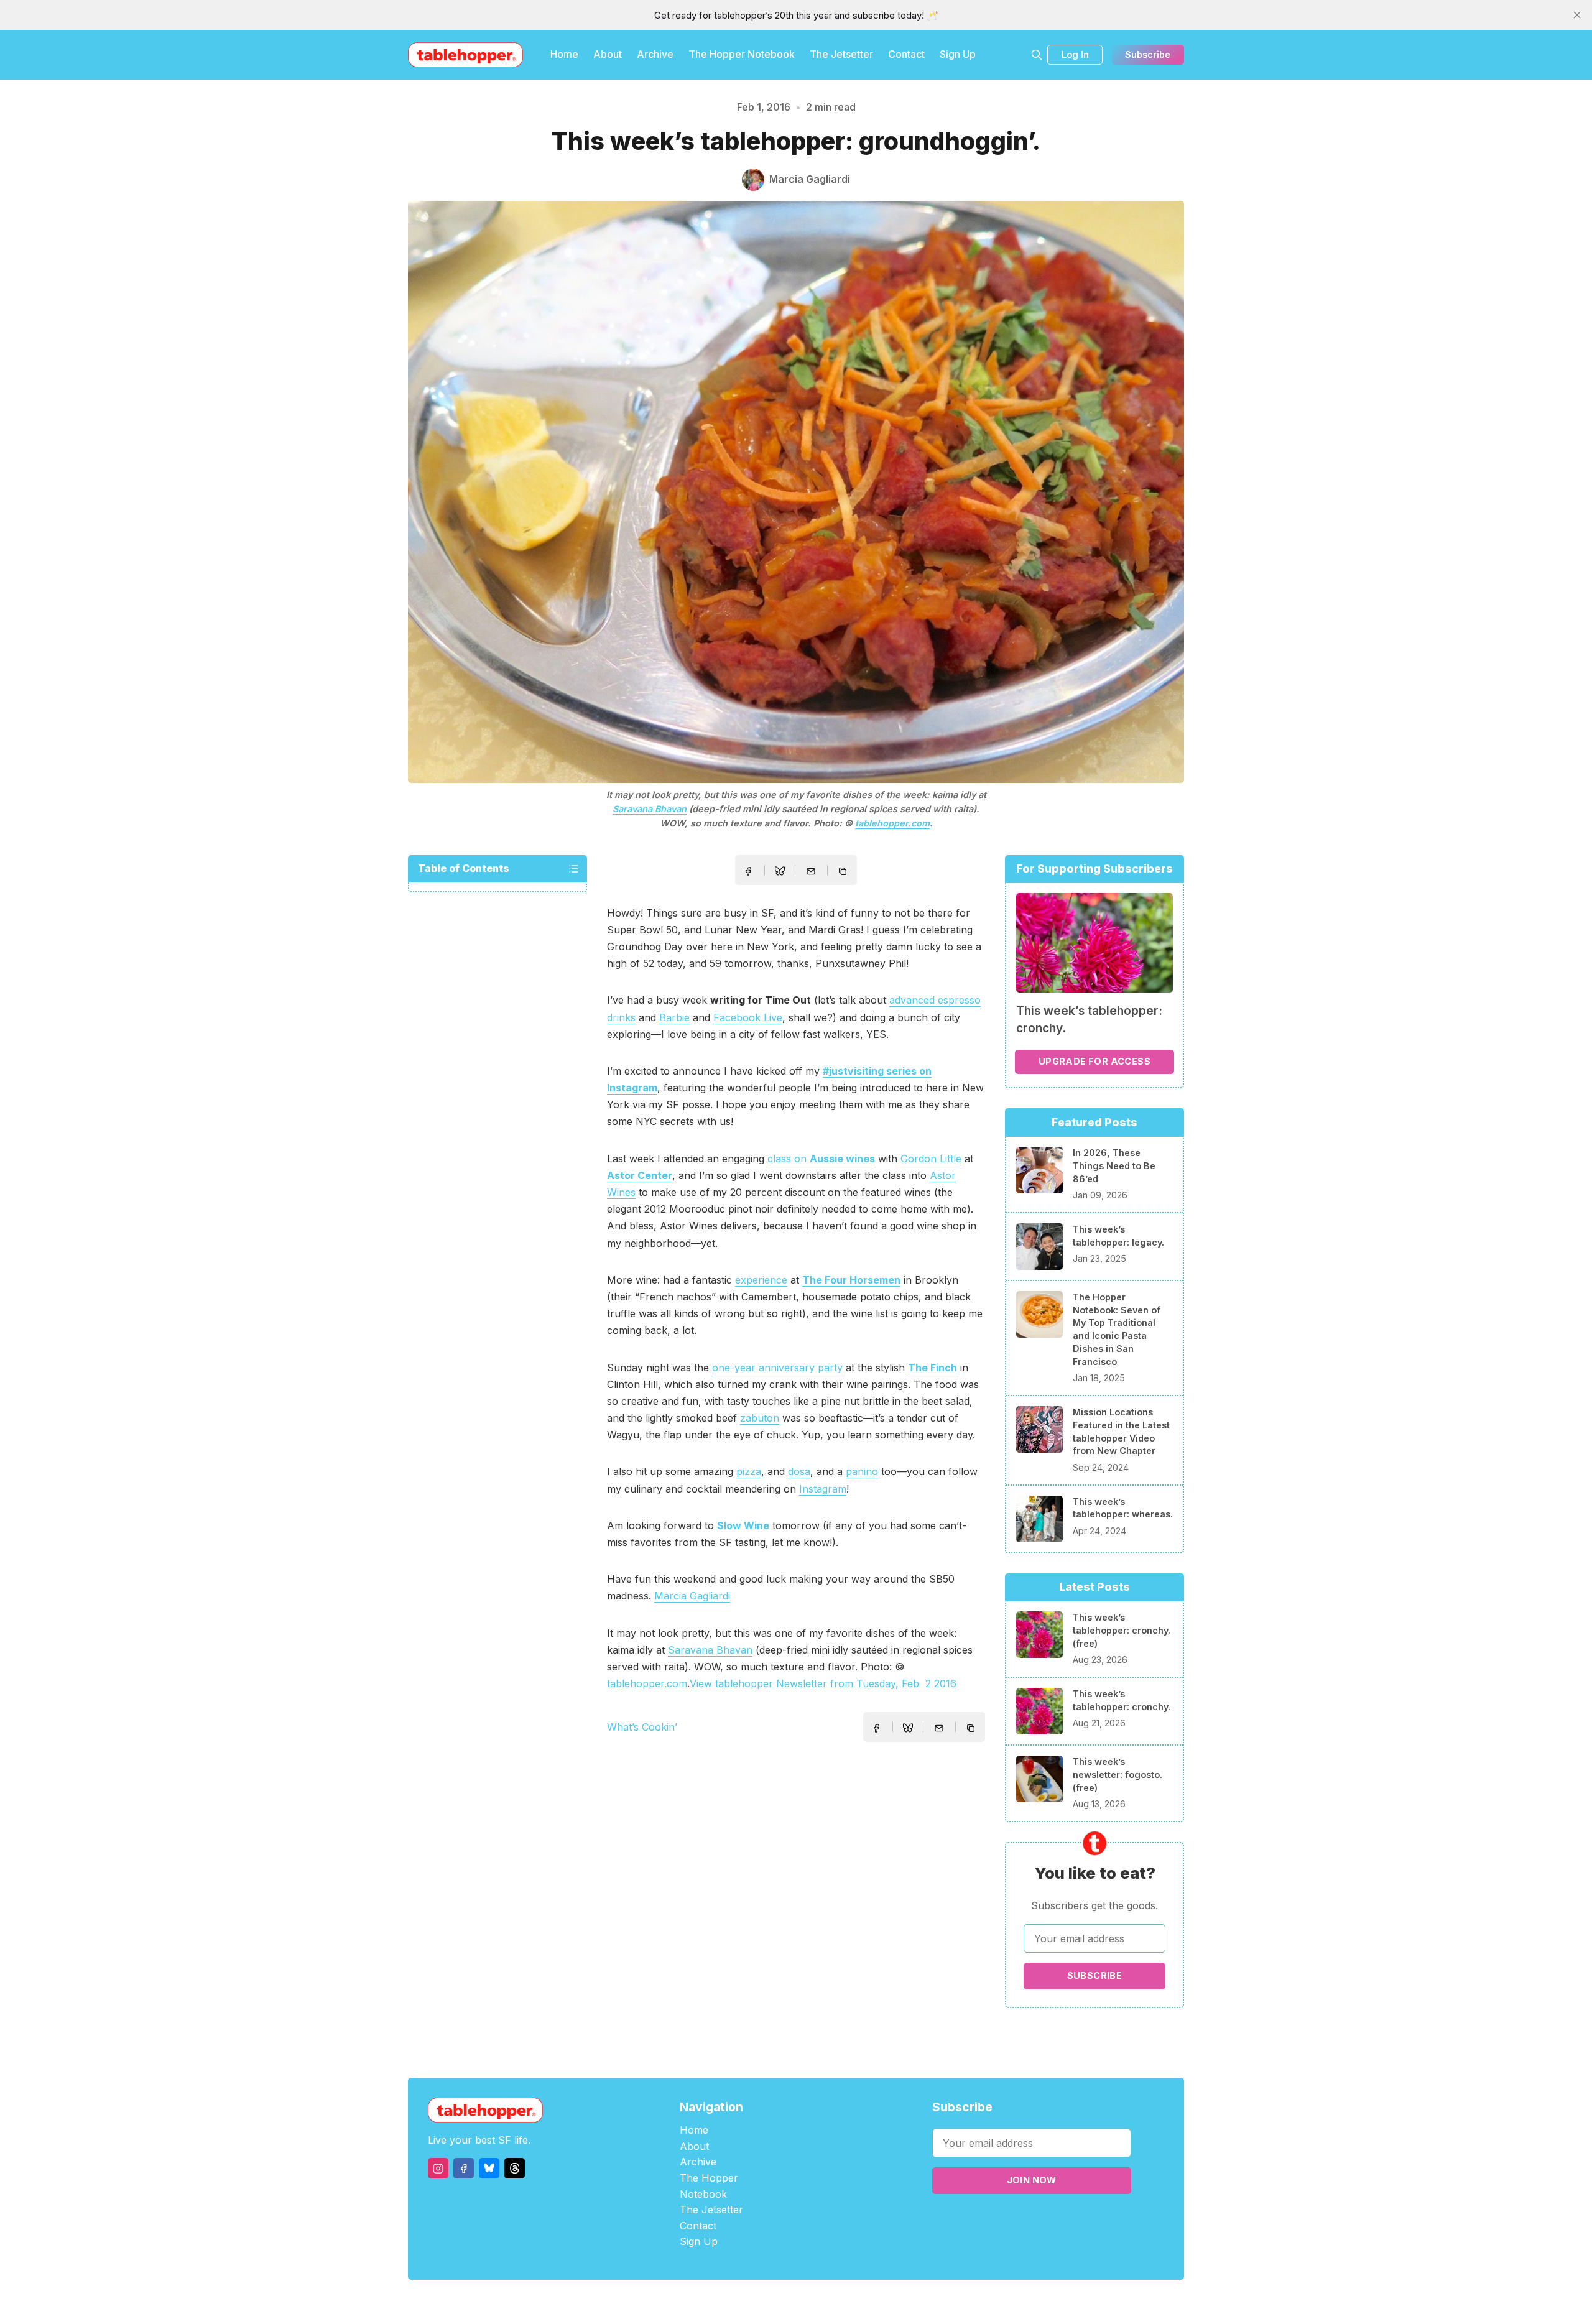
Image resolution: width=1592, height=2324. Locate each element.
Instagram (823, 1489)
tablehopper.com (892, 823)
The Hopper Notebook (742, 54)
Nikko (914, 2302)
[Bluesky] (489, 2168)
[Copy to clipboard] (844, 873)
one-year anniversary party (777, 1368)
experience (761, 1280)
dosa (799, 1471)
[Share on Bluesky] (780, 873)
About (608, 54)
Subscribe (1148, 54)
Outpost (862, 2302)
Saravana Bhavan (650, 809)
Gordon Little (931, 1159)
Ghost (827, 2302)
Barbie (674, 1017)
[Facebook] (464, 2168)
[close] (1577, 15)
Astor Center (640, 1175)
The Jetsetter (841, 54)
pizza (749, 1471)
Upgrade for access (1094, 1061)
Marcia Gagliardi (692, 1596)
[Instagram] (438, 2168)
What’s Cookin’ (642, 1727)
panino (862, 1471)
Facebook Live (748, 1017)
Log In (1075, 54)
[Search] (1037, 55)
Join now (1032, 2180)
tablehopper (721, 2302)
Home (564, 54)
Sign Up (958, 54)
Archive (655, 54)
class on (821, 1159)
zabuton (760, 1418)
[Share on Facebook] (748, 871)
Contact (906, 54)
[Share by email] (811, 871)
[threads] (515, 2168)
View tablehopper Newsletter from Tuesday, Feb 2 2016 (823, 1683)
